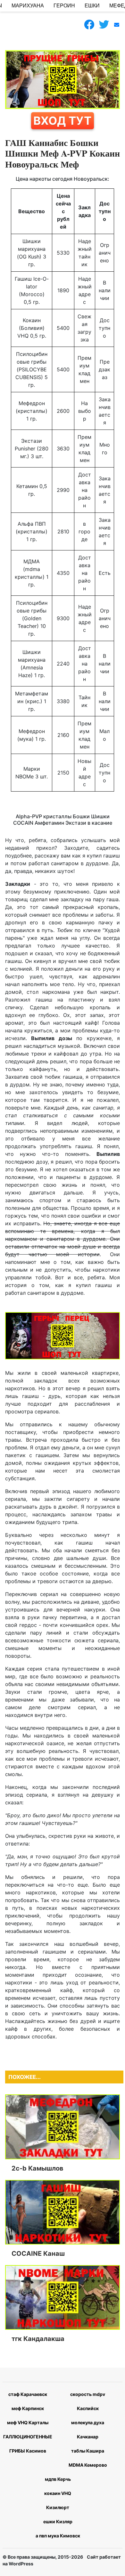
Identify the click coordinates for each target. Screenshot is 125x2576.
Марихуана (28, 6)
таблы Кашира (88, 2451)
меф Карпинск (28, 2408)
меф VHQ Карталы (28, 2422)
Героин (64, 6)
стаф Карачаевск (28, 2394)
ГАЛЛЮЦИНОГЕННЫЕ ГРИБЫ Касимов (28, 2444)
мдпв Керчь (58, 2479)
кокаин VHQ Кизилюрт (58, 2500)
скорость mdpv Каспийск (88, 2401)
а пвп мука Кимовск (58, 2536)
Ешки (92, 6)
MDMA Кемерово (88, 2465)
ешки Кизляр (58, 2522)
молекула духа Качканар (88, 2430)
